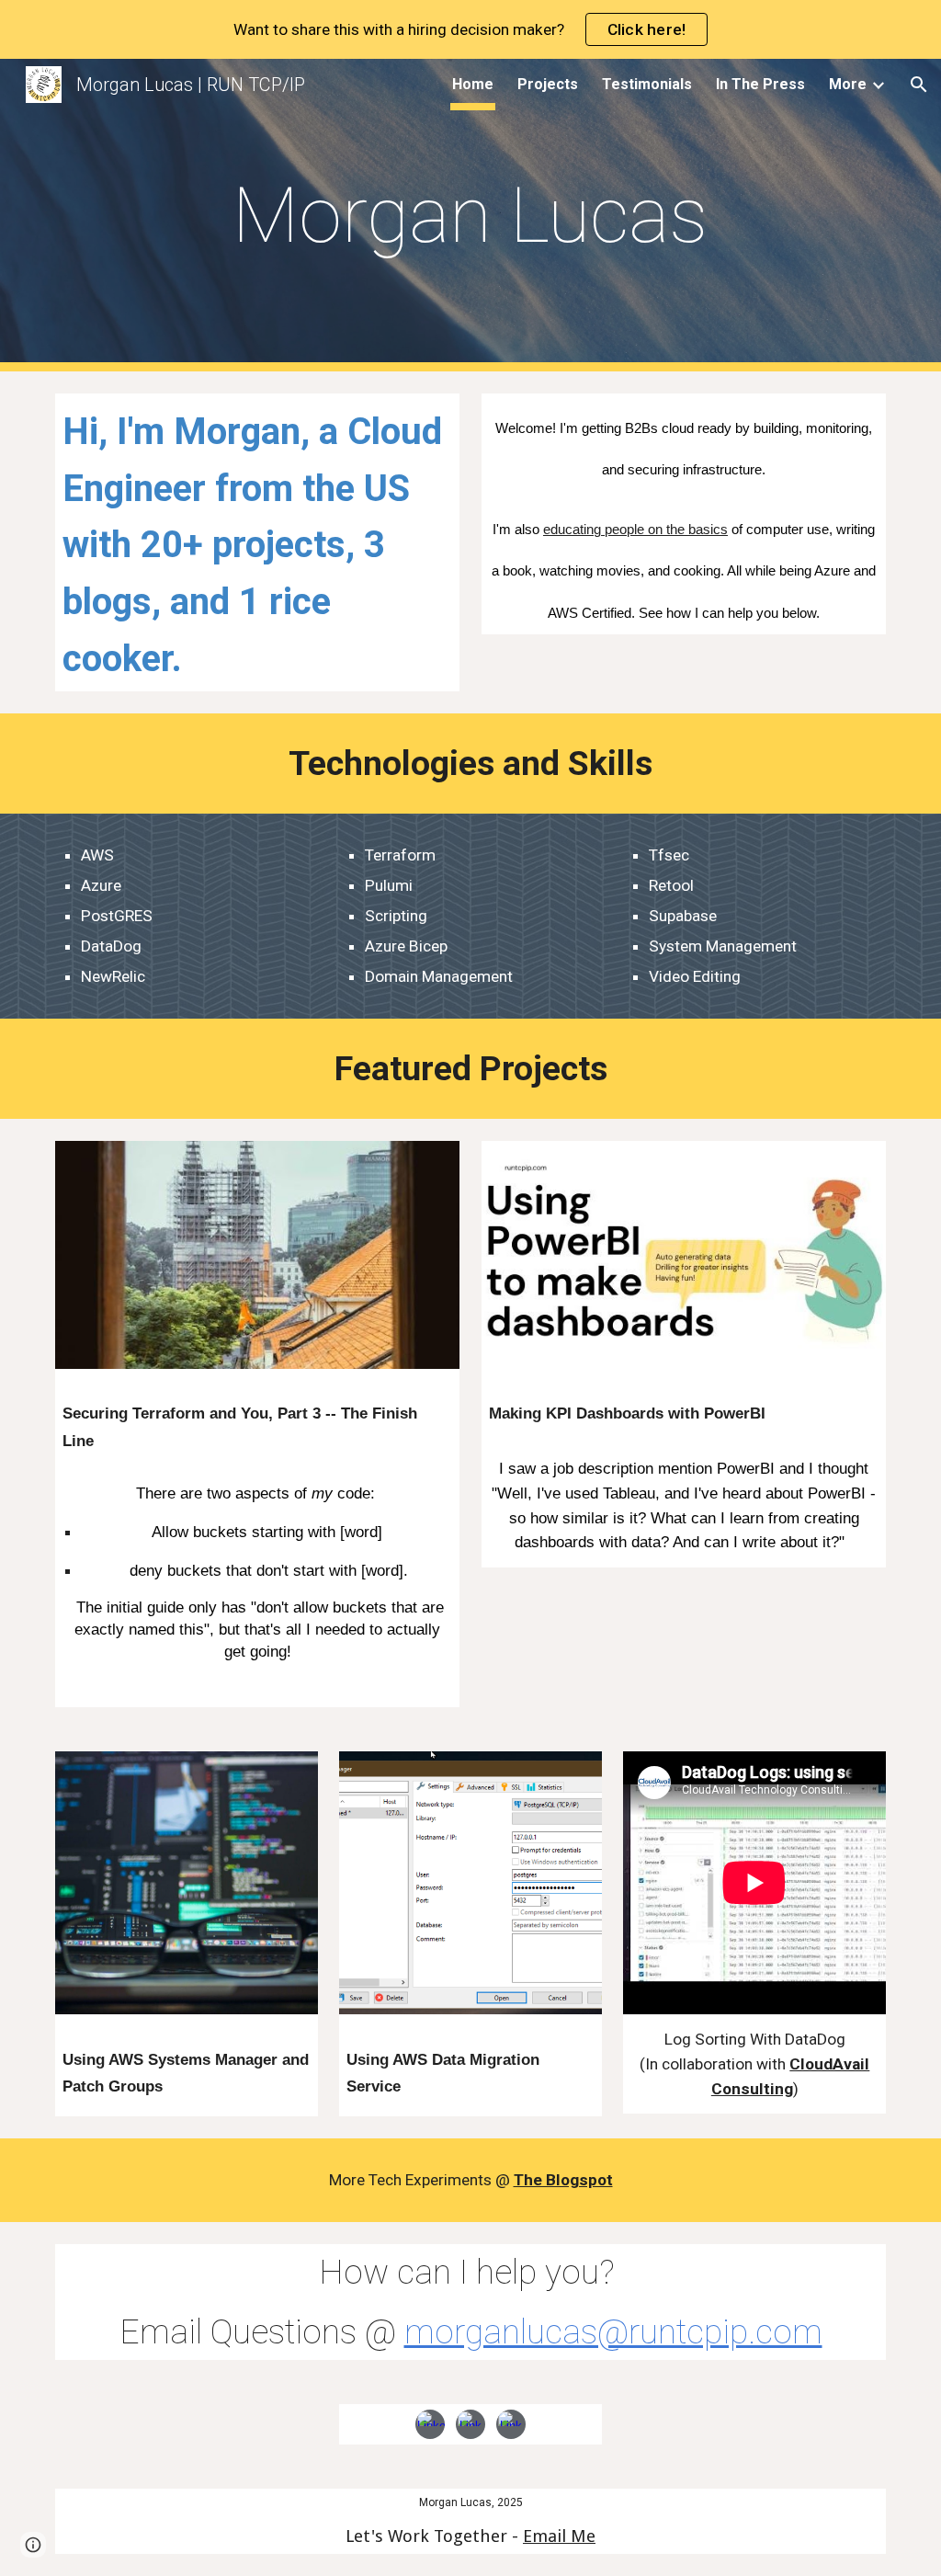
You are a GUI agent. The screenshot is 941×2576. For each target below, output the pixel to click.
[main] (470, 216)
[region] (470, 29)
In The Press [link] (760, 84)
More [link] (848, 84)
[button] (919, 85)
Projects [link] (548, 84)
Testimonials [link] (647, 84)
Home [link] (473, 84)
